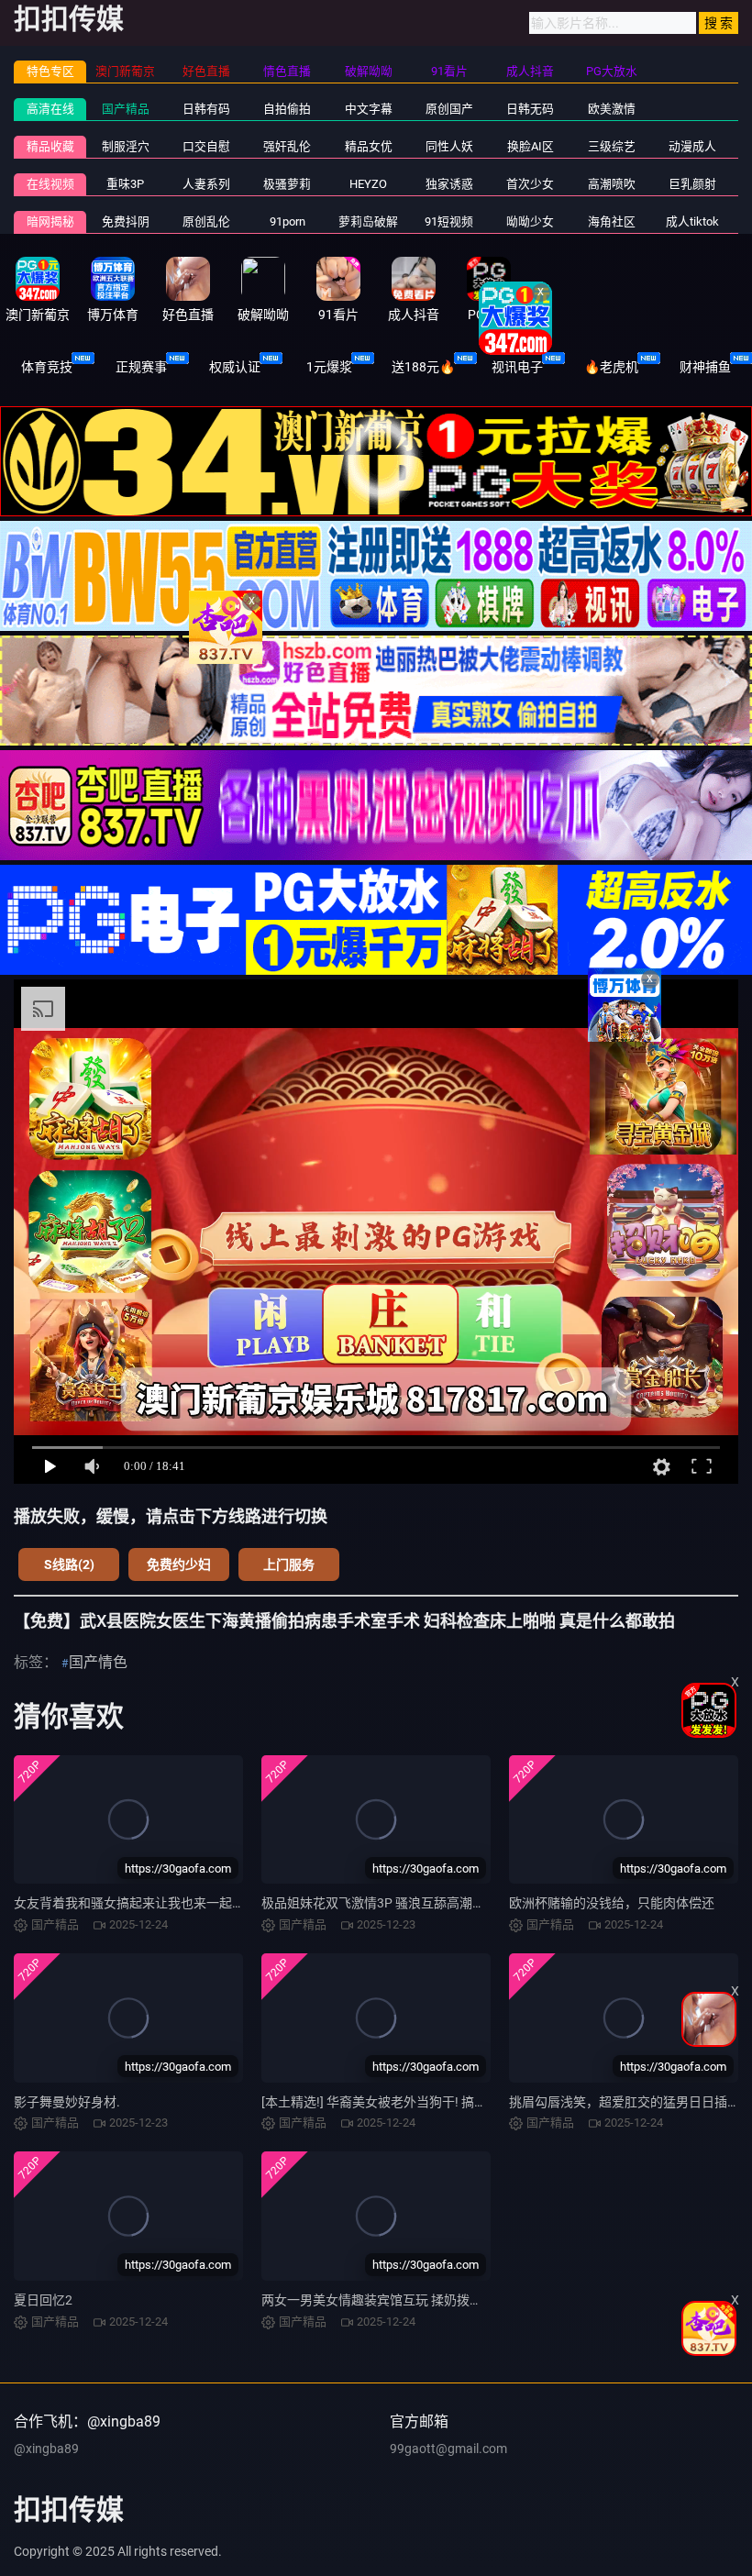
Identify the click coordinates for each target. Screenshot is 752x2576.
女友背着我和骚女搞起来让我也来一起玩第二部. (150, 1903)
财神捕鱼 (705, 367)
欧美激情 (612, 109)
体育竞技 (47, 367)
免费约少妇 (179, 1564)
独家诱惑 (449, 184)
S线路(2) (69, 1564)
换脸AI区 (531, 146)
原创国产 (449, 109)
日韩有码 (206, 109)
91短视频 (449, 221)
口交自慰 (206, 146)
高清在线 (50, 109)
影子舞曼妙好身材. (67, 2102)
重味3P (125, 184)
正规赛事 (141, 367)
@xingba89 (46, 2449)
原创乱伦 (206, 221)
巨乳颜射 (692, 184)
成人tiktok (692, 221)
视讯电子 (517, 367)
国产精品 (126, 109)
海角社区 (612, 221)
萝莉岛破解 (368, 221)
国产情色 (98, 1662)
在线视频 (50, 184)
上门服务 (289, 1564)
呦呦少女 (530, 221)
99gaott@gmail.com (448, 2449)
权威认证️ (235, 367)
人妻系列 (206, 184)
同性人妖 (449, 146)
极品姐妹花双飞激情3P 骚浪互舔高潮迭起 (380, 1903)
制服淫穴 (126, 146)
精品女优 (369, 146)
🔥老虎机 (611, 367)
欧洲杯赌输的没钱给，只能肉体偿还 (612, 1903)
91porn (288, 221)
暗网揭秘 (50, 221)
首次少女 (530, 184)
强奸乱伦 (287, 146)
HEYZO (368, 184)
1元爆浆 (329, 367)
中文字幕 (369, 109)
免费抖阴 (126, 221)
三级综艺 (612, 146)
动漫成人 (692, 146)
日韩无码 (530, 109)
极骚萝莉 (287, 184)
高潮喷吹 (612, 184)
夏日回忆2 (43, 2300)
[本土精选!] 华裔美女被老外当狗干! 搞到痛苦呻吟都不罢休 (426, 2102)
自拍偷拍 (287, 109)
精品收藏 (50, 146)
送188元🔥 (423, 367)
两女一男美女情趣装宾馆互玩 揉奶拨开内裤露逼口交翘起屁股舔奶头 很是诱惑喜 (489, 2300)
